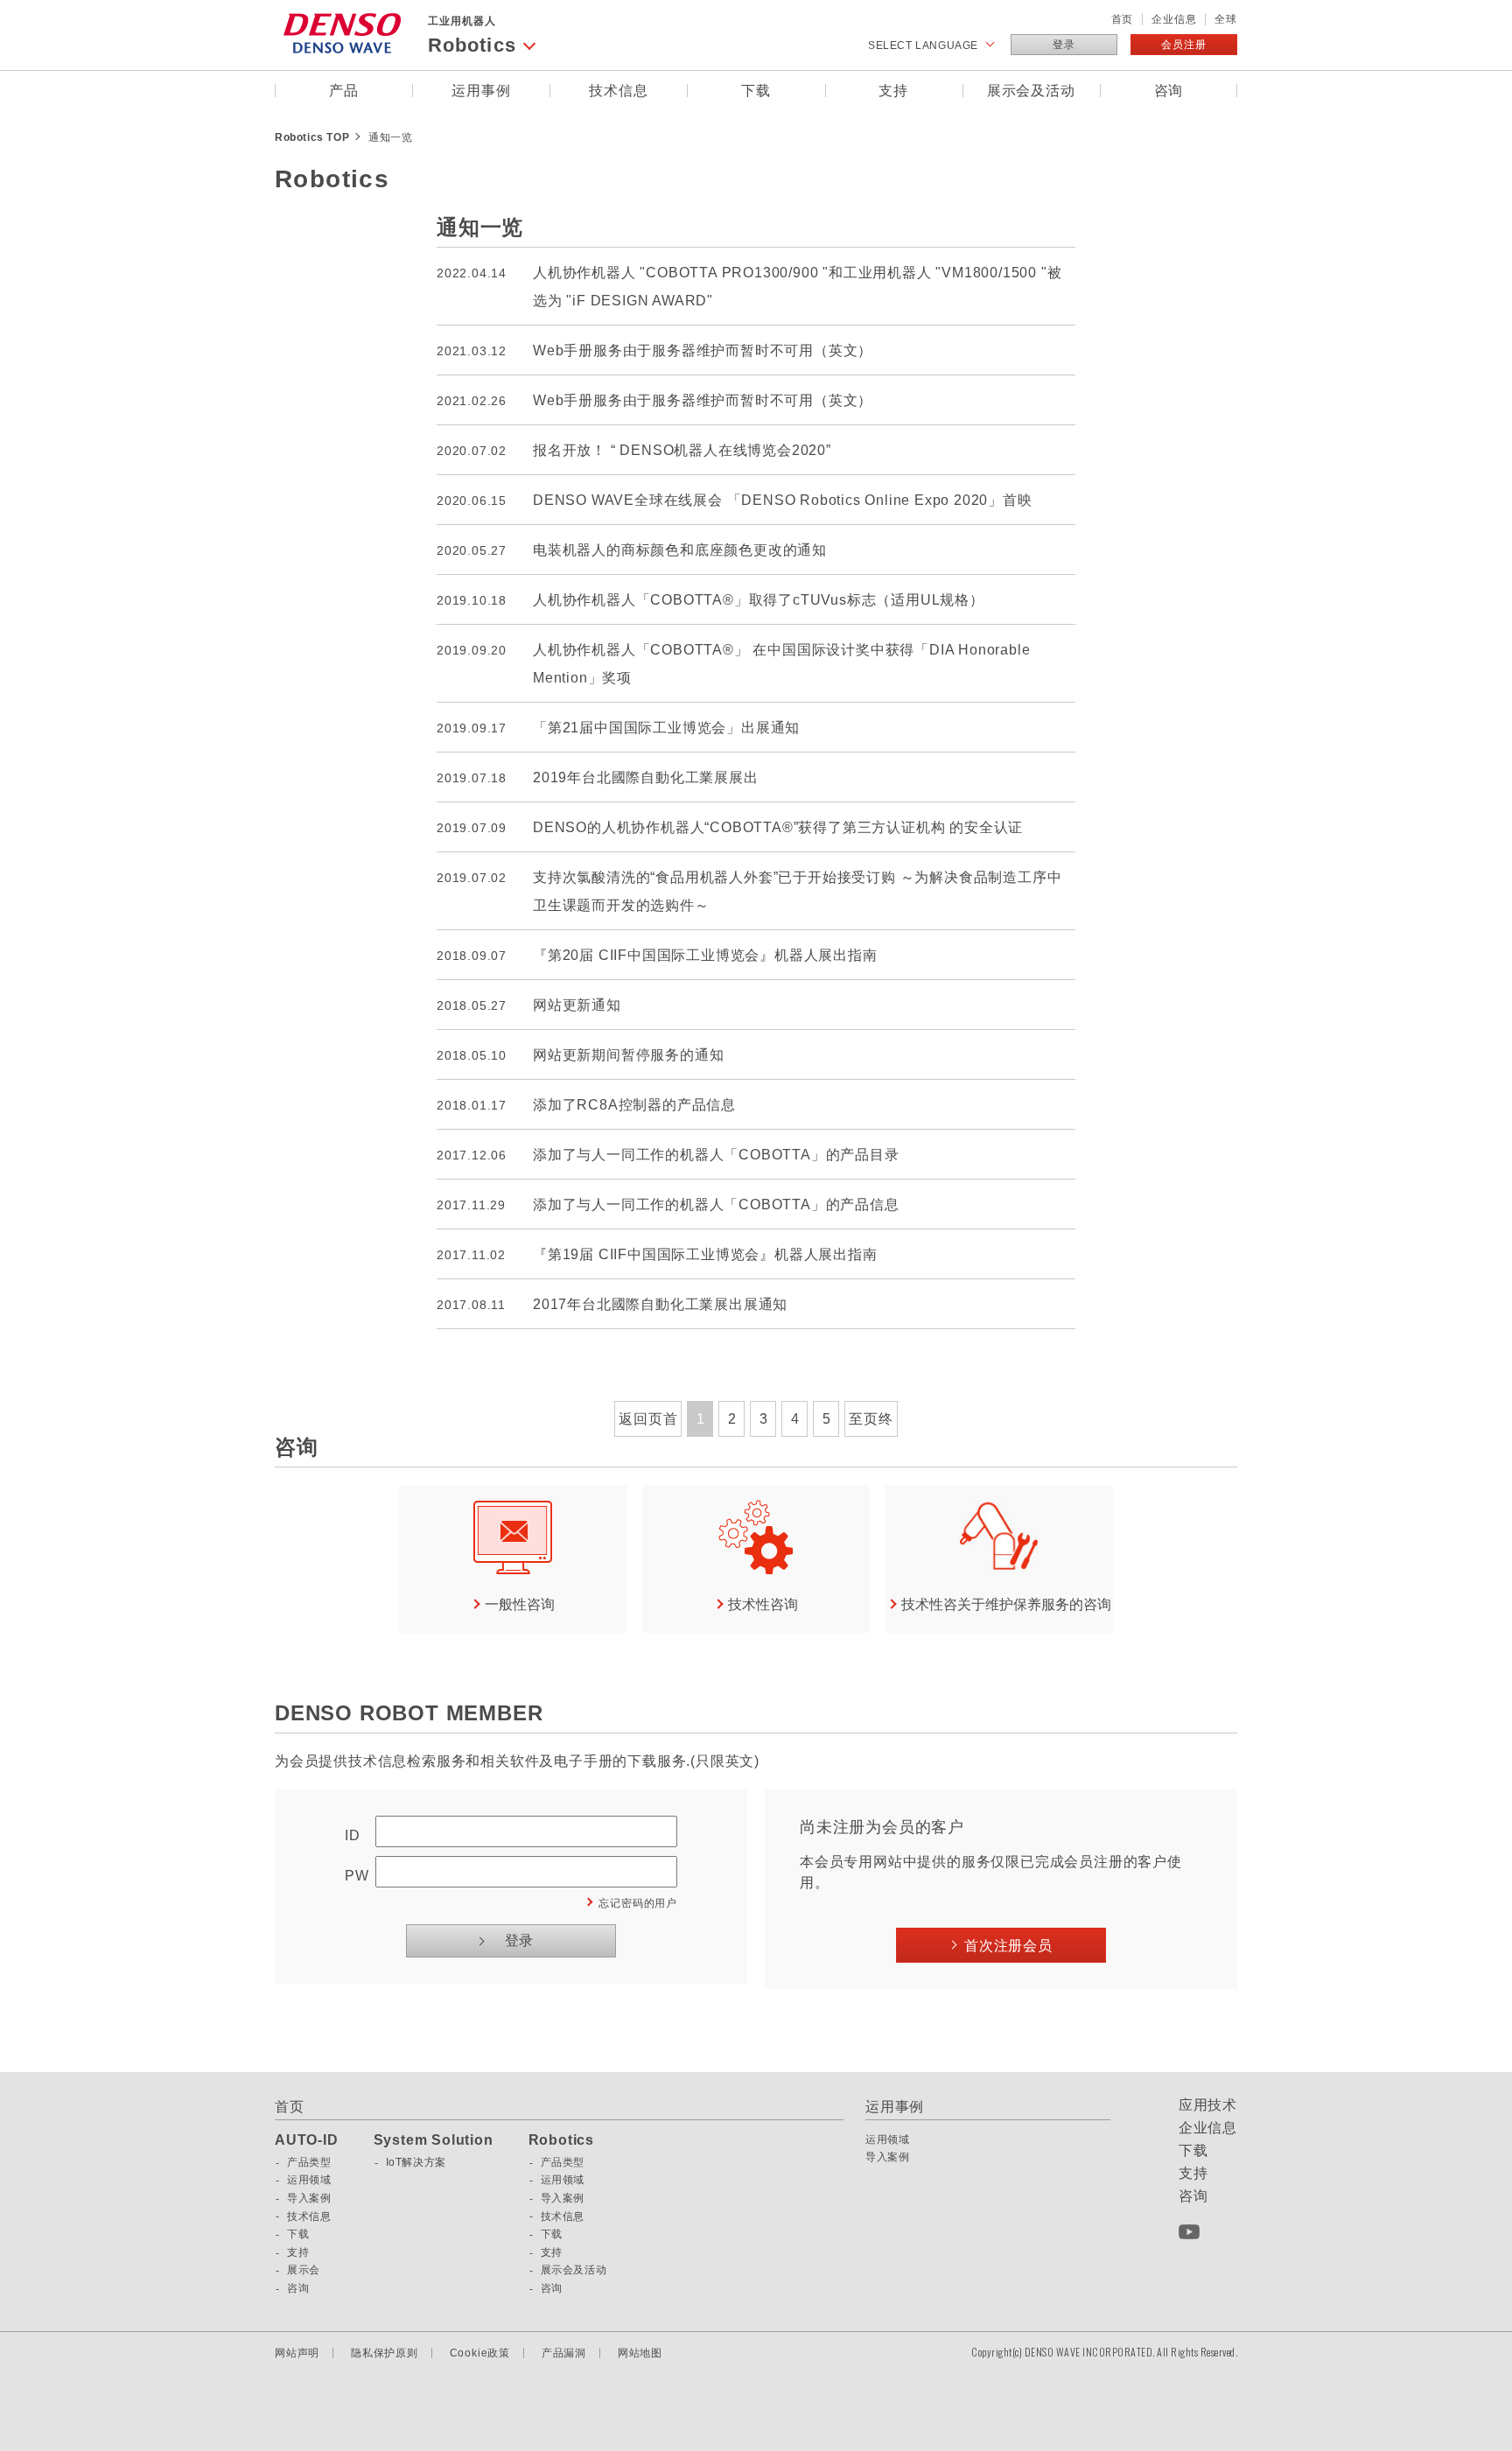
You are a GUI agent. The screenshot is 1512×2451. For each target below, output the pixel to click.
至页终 (871, 1419)
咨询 (1169, 91)
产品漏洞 (564, 2353)
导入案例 (309, 2198)
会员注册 (1183, 45)
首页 (1123, 19)
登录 (1064, 45)
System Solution (434, 2140)
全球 (1226, 19)
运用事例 (481, 91)
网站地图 (640, 2353)
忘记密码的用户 (638, 1903)
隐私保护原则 (385, 2353)
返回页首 (648, 1419)
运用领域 (309, 2180)
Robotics (561, 2140)
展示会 (304, 2270)
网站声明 (297, 2353)
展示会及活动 (1031, 91)
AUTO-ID (307, 2140)
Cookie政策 (480, 2353)
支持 (893, 91)
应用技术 (1208, 2105)
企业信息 (1174, 19)
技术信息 (618, 91)
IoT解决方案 (416, 2162)
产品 (344, 91)
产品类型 (309, 2162)
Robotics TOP (312, 137)
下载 (756, 91)
